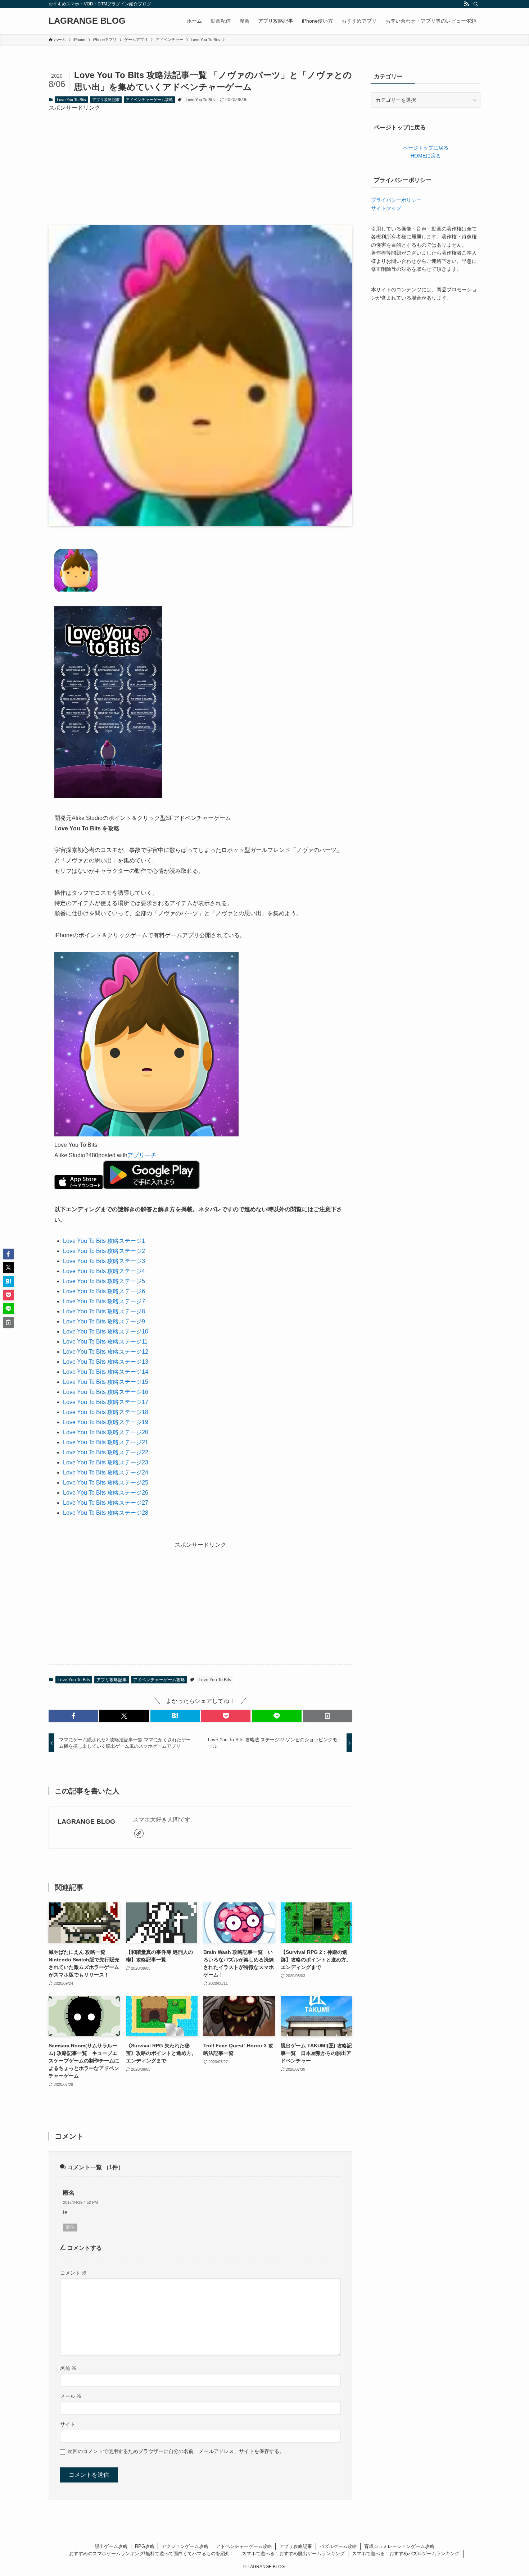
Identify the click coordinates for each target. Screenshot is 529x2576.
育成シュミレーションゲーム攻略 (399, 2546)
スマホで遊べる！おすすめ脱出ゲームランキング (293, 2554)
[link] (139, 1833)
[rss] (466, 4)
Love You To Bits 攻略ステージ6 (104, 1291)
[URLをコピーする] (328, 1716)
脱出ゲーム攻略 (111, 2546)
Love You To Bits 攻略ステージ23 (106, 1462)
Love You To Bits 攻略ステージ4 (104, 1271)
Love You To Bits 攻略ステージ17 (106, 1402)
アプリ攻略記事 (106, 100)
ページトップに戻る (426, 148)
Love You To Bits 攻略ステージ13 (106, 1362)
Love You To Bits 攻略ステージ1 (104, 1241)
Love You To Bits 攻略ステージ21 (106, 1442)
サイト (68, 2424)
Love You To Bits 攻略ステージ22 (106, 1452)
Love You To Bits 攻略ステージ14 (106, 1372)
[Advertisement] (200, 163)
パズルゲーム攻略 (338, 2546)
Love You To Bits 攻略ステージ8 (104, 1311)
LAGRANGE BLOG (87, 21)
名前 (68, 2368)
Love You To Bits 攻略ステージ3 (104, 1261)
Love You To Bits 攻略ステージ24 (106, 1472)
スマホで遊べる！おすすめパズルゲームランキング (406, 2554)
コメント (73, 2273)
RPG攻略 (145, 2546)
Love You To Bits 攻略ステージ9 (104, 1321)
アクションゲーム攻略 (185, 2546)
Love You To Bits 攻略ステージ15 (106, 1382)
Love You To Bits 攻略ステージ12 (106, 1352)
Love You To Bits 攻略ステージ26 (106, 1493)
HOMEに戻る (426, 156)
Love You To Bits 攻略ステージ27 (106, 1503)
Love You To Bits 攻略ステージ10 (106, 1332)
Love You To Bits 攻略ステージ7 (104, 1301)
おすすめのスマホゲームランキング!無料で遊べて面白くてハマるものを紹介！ (152, 2554)
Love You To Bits (71, 100)
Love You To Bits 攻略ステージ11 (105, 1342)
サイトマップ (386, 208)
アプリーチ (142, 1155)
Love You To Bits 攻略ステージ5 (104, 1281)
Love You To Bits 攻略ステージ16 (106, 1392)
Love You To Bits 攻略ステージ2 (104, 1251)
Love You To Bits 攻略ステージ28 (106, 1513)
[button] (73, 1716)
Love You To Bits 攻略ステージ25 (106, 1483)
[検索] (476, 4)
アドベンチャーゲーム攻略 (149, 100)
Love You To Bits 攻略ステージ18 (106, 1412)
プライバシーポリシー (396, 200)
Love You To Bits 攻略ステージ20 (106, 1432)
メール (71, 2396)
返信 (70, 2228)
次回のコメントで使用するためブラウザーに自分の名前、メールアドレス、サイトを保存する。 (176, 2451)
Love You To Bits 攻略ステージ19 (106, 1422)
